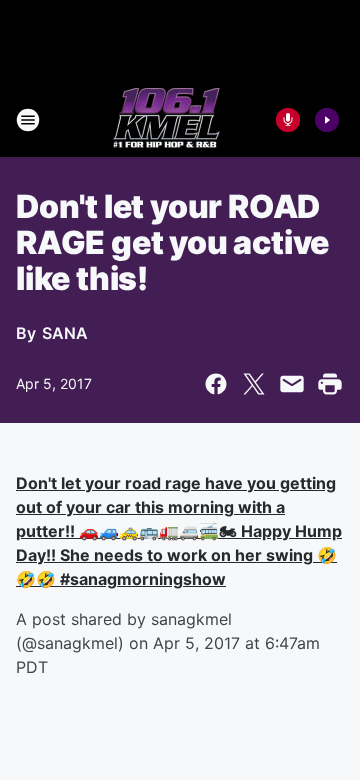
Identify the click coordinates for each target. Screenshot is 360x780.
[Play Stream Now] (327, 120)
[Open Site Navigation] (28, 120)
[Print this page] (330, 384)
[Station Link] (166, 120)
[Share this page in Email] (292, 384)
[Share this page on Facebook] (216, 384)
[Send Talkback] (288, 120)
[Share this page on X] (254, 384)
